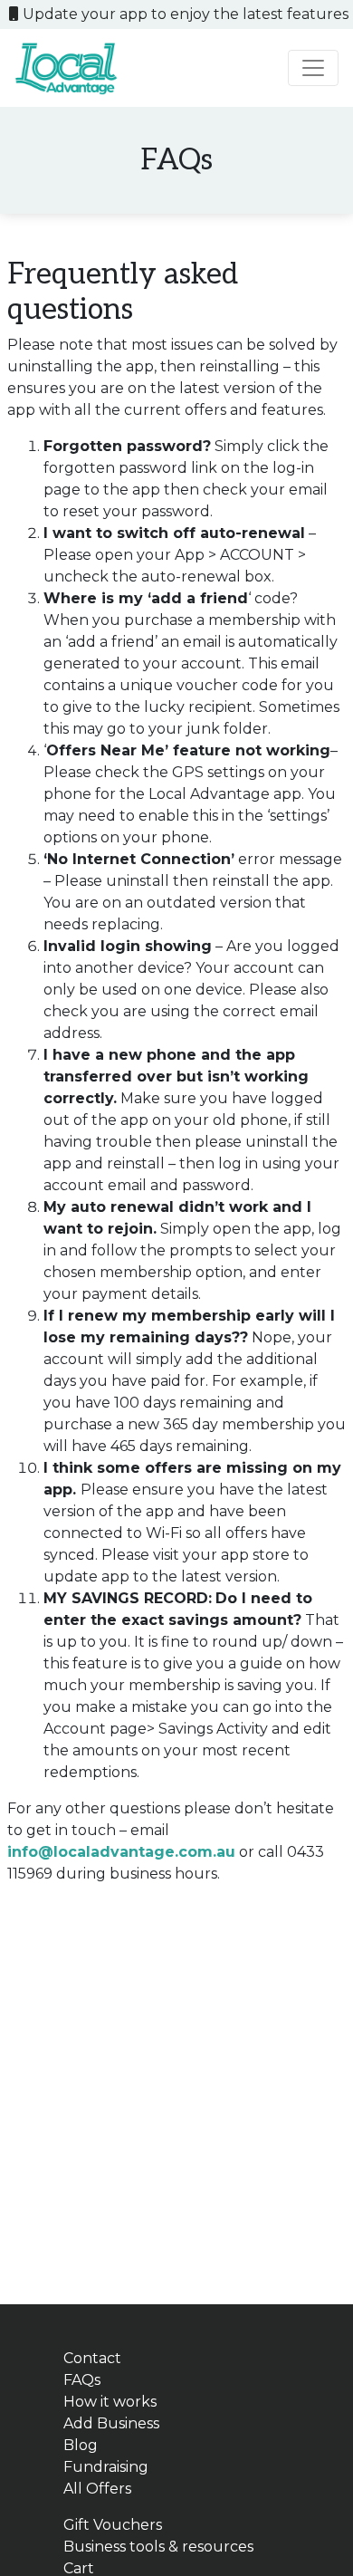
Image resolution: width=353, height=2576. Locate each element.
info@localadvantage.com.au (121, 1852)
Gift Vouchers (113, 2525)
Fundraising (106, 2467)
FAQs (82, 2380)
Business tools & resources (158, 2547)
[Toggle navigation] (313, 68)
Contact (92, 2358)
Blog (81, 2445)
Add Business (111, 2423)
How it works (110, 2402)
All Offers (97, 2489)
